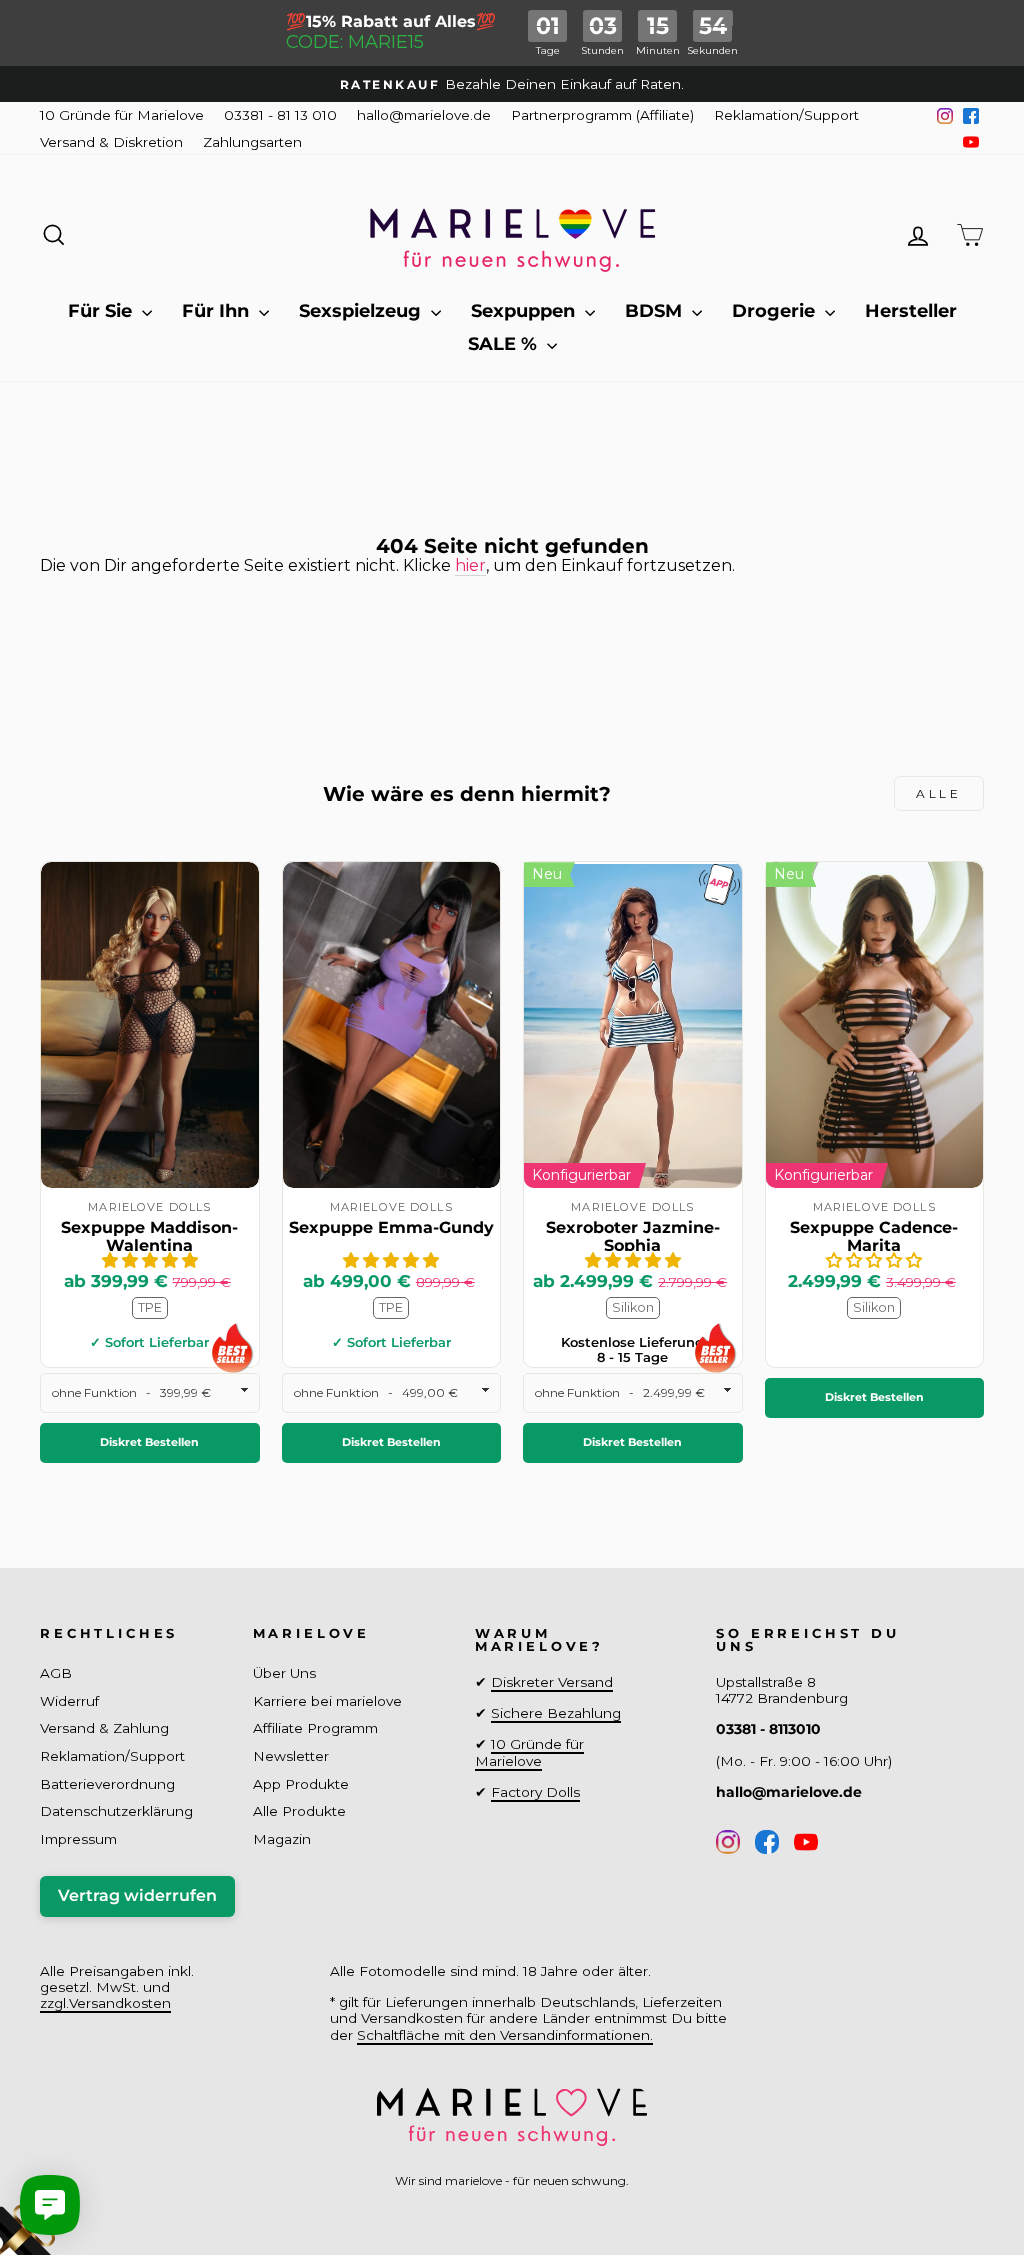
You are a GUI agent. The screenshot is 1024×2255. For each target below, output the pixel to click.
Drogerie (776, 311)
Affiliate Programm (315, 1728)
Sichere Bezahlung (556, 1713)
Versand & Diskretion (111, 142)
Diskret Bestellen (149, 1442)
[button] (150, 1260)
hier (470, 565)
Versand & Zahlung (104, 1728)
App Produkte (301, 1784)
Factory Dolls (535, 1792)
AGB (56, 1673)
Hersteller (911, 311)
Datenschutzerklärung (116, 1811)
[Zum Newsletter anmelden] (90, 2165)
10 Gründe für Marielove (122, 115)
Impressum (78, 1839)
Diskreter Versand (552, 1682)
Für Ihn (218, 311)
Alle (938, 793)
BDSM (656, 311)
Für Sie (102, 311)
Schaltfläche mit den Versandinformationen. (505, 2035)
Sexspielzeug (362, 311)
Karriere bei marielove (327, 1701)
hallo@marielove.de (424, 115)
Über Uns (284, 1673)
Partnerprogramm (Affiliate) (602, 115)
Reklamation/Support (786, 115)
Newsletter (291, 1756)
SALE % (505, 344)
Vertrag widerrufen (137, 1895)
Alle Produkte (299, 1811)
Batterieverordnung (107, 1784)
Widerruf (69, 1701)
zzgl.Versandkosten (105, 2003)
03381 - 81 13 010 (280, 115)
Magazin (282, 1839)
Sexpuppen (525, 311)
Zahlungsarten (252, 142)
